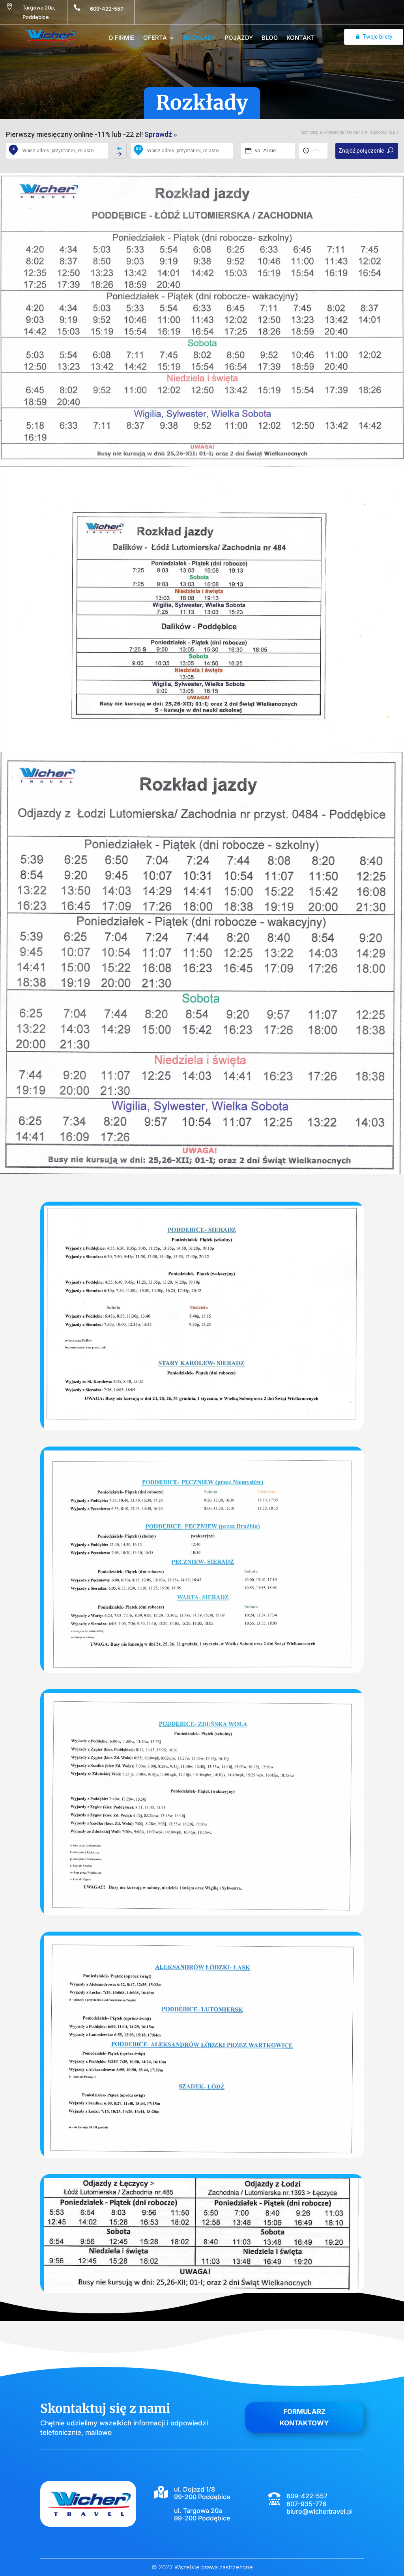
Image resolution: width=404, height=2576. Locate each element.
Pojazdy (239, 38)
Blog (270, 38)
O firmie (122, 38)
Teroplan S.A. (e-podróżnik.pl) (371, 132)
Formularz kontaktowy (304, 2417)
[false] (120, 151)
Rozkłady (200, 38)
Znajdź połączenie (361, 151)
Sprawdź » (161, 134)
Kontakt (301, 38)
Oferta (155, 38)
